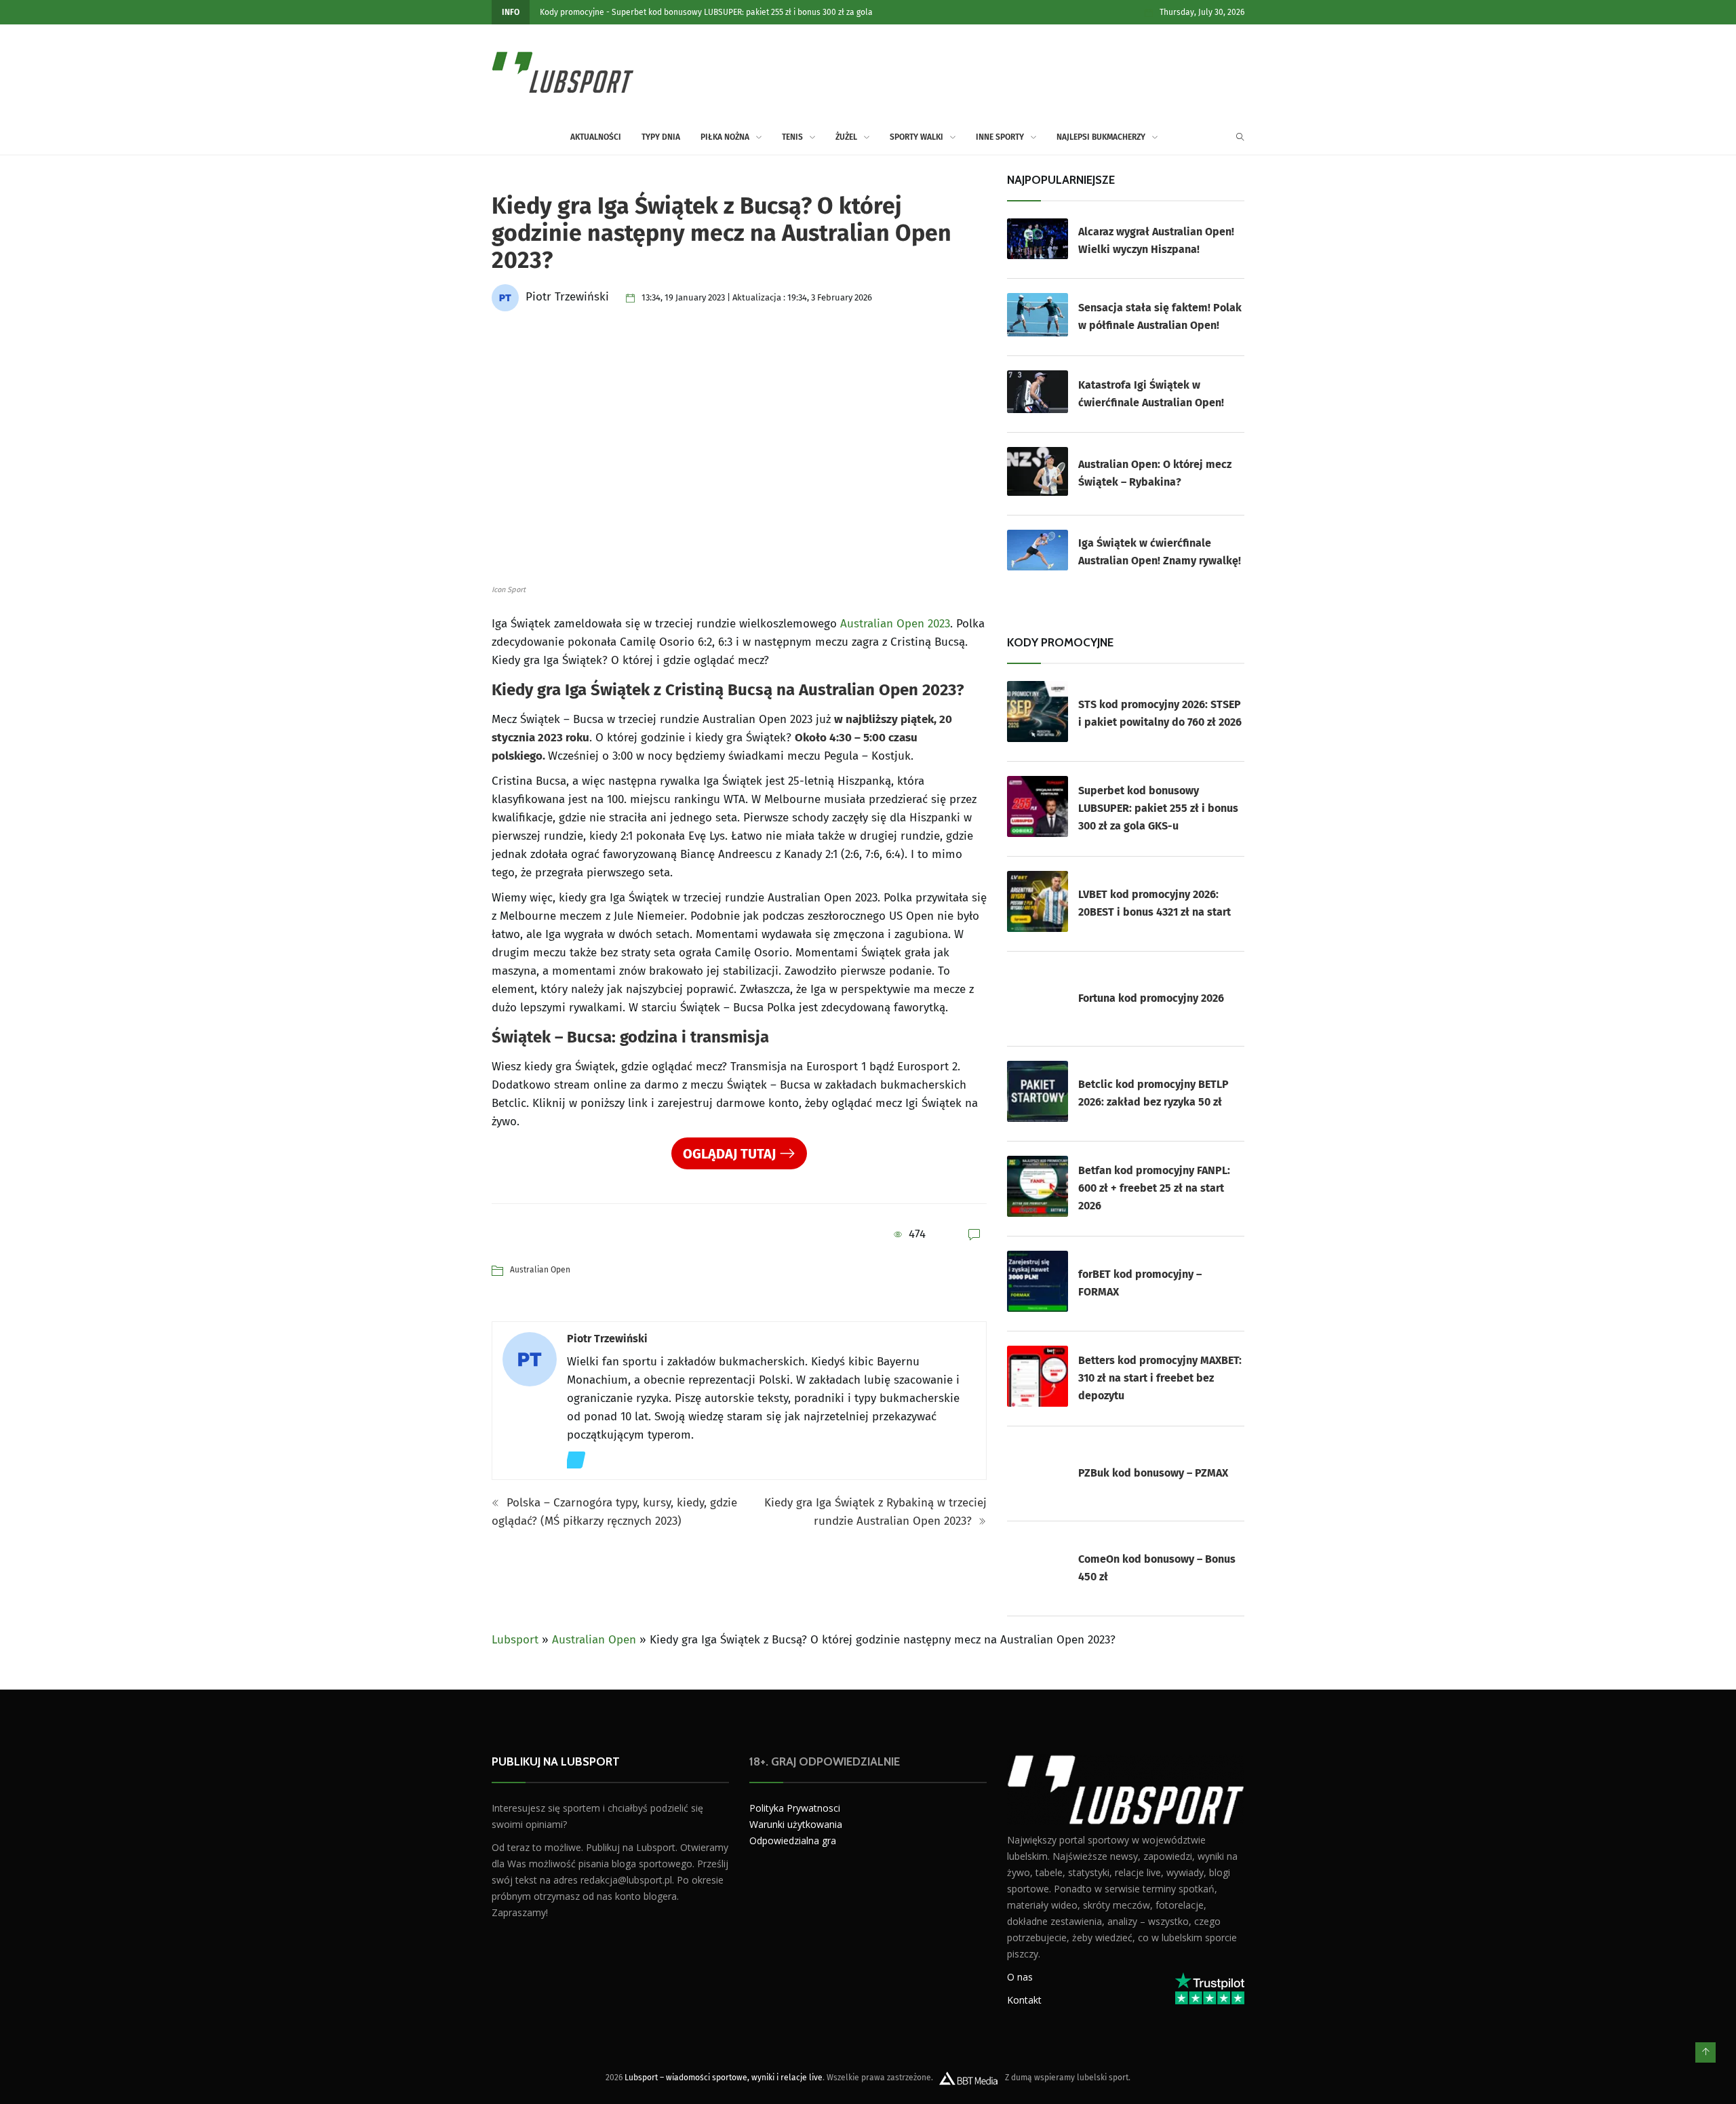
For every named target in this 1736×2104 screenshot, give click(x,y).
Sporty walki (916, 137)
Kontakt (1024, 2000)
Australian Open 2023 (895, 624)
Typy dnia (661, 137)
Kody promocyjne (572, 12)
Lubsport (515, 1640)
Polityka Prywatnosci (795, 1808)
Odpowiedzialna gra (793, 1840)
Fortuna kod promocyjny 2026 (1151, 998)
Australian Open (540, 1270)
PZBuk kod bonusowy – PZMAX (1153, 1473)
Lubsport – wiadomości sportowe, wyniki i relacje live (724, 2078)
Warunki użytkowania (796, 1824)
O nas (1020, 1977)
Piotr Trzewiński (607, 1339)
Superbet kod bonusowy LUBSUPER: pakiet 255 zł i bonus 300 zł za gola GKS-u (1158, 808)
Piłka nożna (725, 137)
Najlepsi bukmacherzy (1101, 137)
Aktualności (596, 137)
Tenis (792, 137)
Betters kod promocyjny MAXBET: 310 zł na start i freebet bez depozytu (1160, 1378)
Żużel (846, 137)
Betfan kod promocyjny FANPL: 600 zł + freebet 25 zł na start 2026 (1154, 1188)
